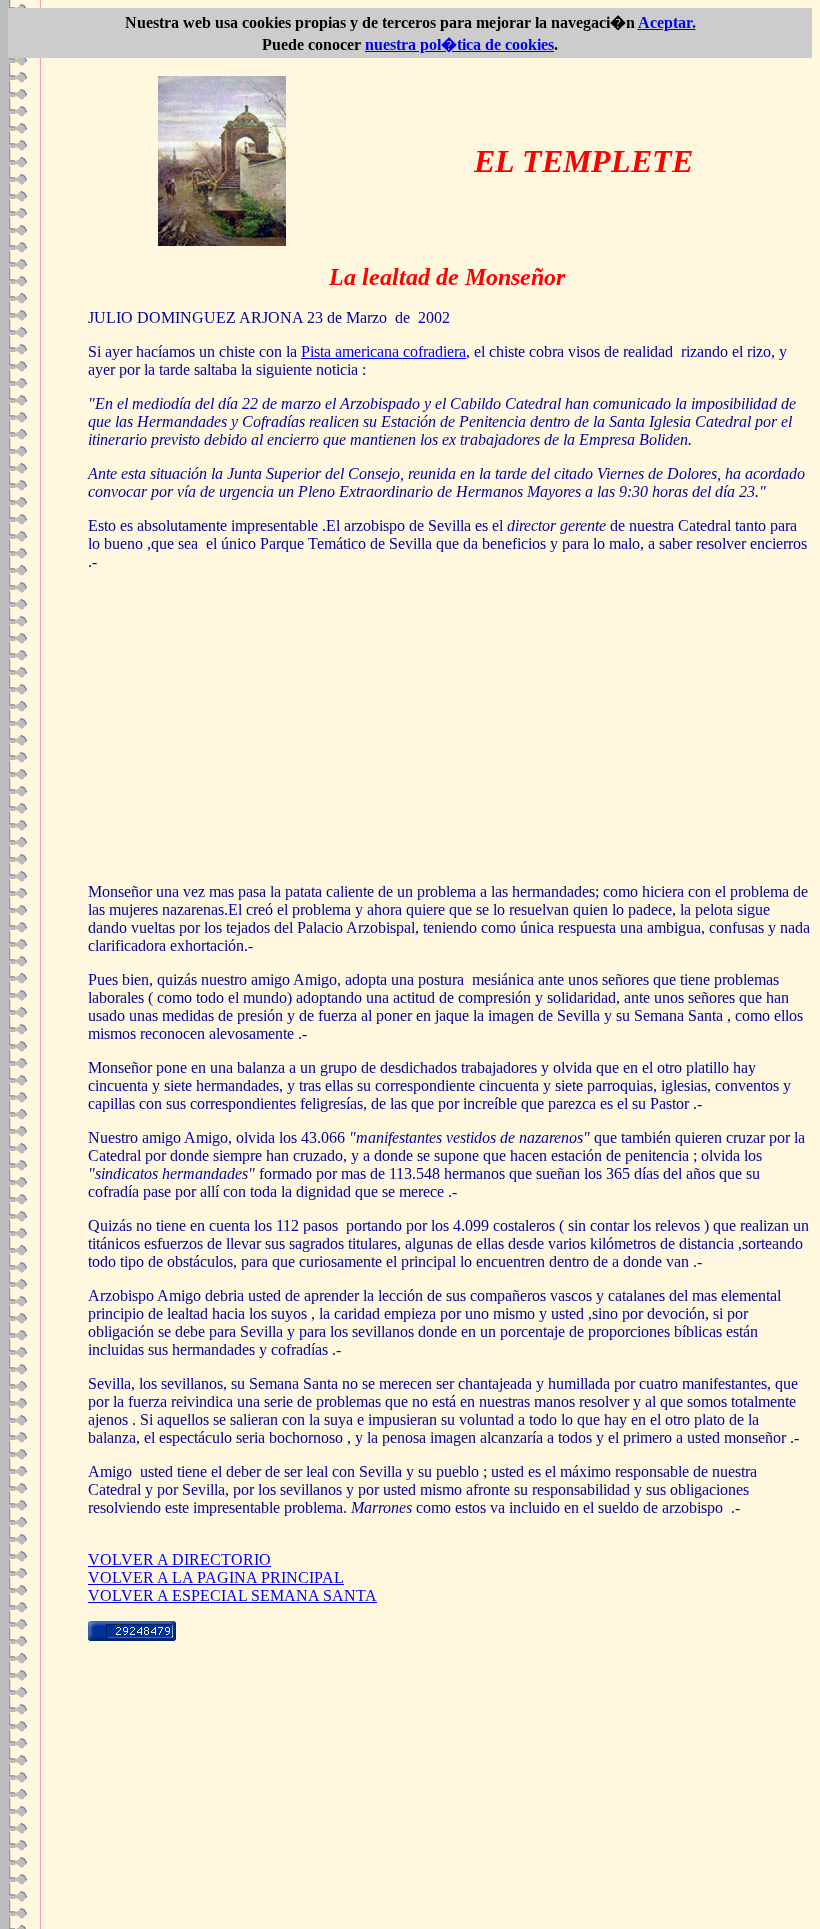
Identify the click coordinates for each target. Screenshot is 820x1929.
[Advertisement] (450, 727)
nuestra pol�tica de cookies (459, 44)
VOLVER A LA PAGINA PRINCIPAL (216, 1577)
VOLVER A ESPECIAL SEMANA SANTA (232, 1595)
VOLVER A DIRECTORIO (179, 1559)
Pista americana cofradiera (383, 351)
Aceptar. (667, 22)
